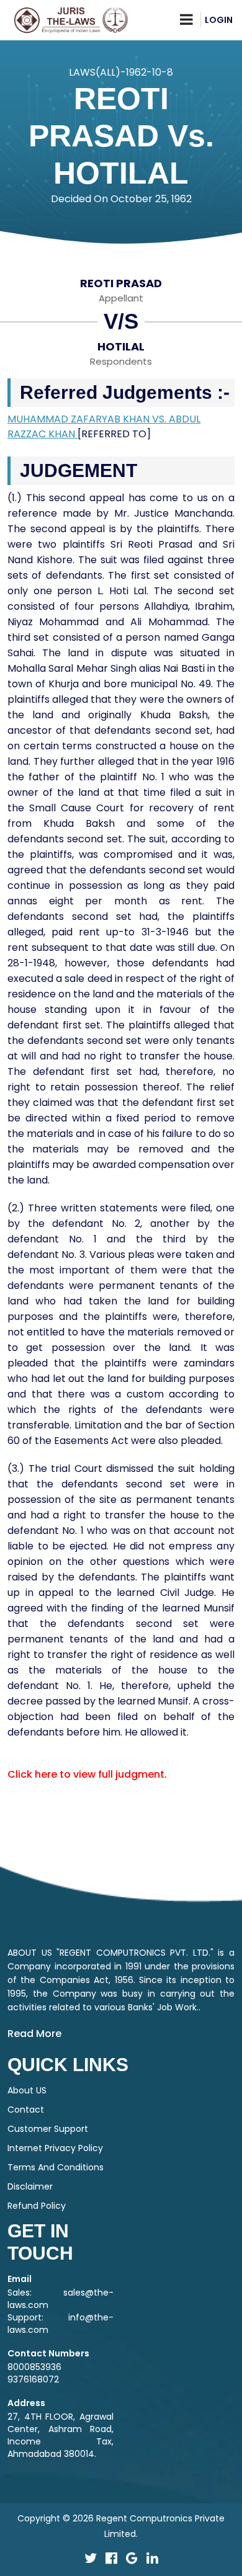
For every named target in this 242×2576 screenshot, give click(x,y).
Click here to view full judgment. (87, 1774)
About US (27, 2090)
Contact (26, 2110)
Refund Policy (37, 2206)
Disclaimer (30, 2186)
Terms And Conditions (56, 2167)
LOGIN (219, 20)
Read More (34, 2034)
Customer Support (48, 2129)
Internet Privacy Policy (55, 2148)
